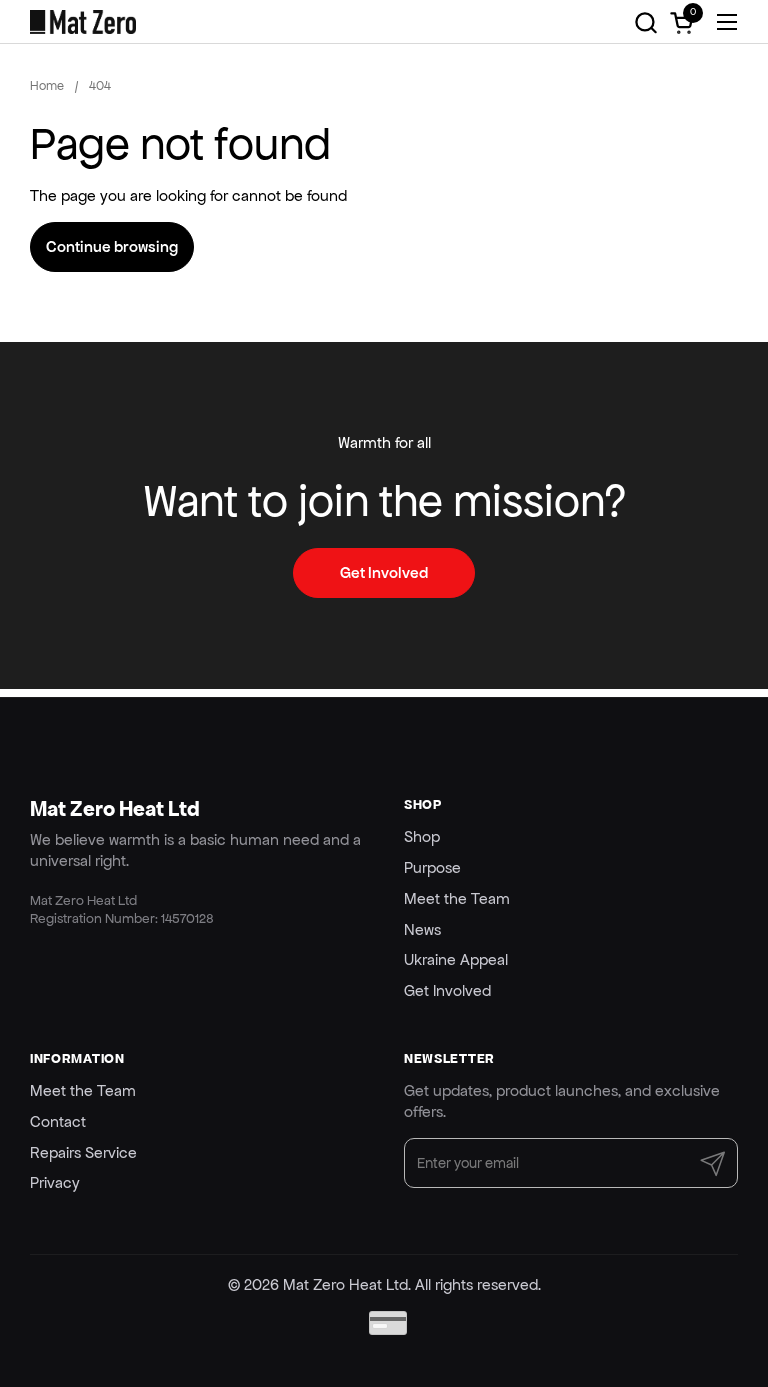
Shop (422, 836)
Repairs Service (83, 1152)
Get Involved (447, 990)
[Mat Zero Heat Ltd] (83, 22)
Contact (58, 1121)
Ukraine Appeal (456, 959)
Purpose (432, 867)
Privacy (55, 1182)
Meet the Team (457, 898)
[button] (645, 22)
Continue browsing (112, 246)
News (422, 929)
